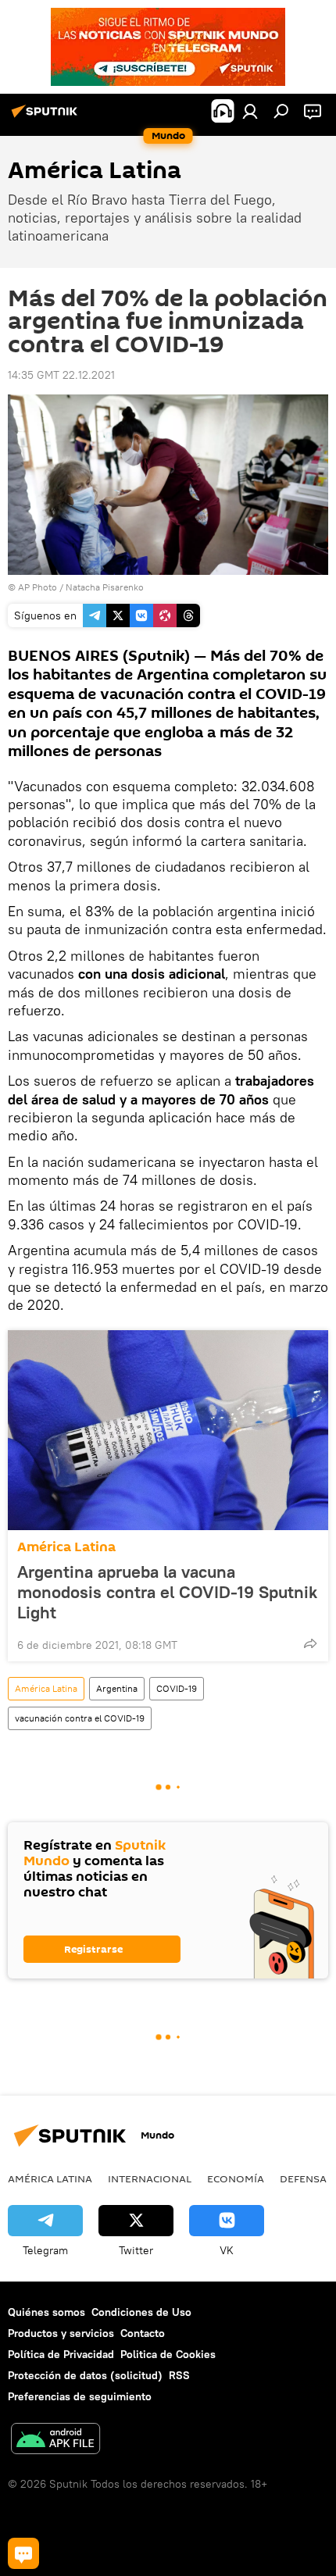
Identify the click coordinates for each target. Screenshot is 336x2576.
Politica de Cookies (168, 2354)
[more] (310, 1643)
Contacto (143, 2333)
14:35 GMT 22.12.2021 (61, 375)
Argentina (117, 1688)
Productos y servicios (61, 2333)
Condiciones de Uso (141, 2312)
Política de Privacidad (61, 2354)
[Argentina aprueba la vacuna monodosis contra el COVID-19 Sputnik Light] (168, 1430)
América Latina (66, 1547)
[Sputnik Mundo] (47, 117)
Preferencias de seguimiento (80, 2396)
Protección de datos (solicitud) (85, 2375)
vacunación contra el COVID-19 (80, 1718)
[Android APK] (55, 2440)
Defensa (303, 2178)
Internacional (150, 2178)
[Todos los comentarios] (23, 2553)
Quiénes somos (46, 2312)
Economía (236, 2178)
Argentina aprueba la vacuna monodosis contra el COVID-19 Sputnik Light (167, 1592)
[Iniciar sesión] (250, 111)
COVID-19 (177, 1688)
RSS (179, 2375)
